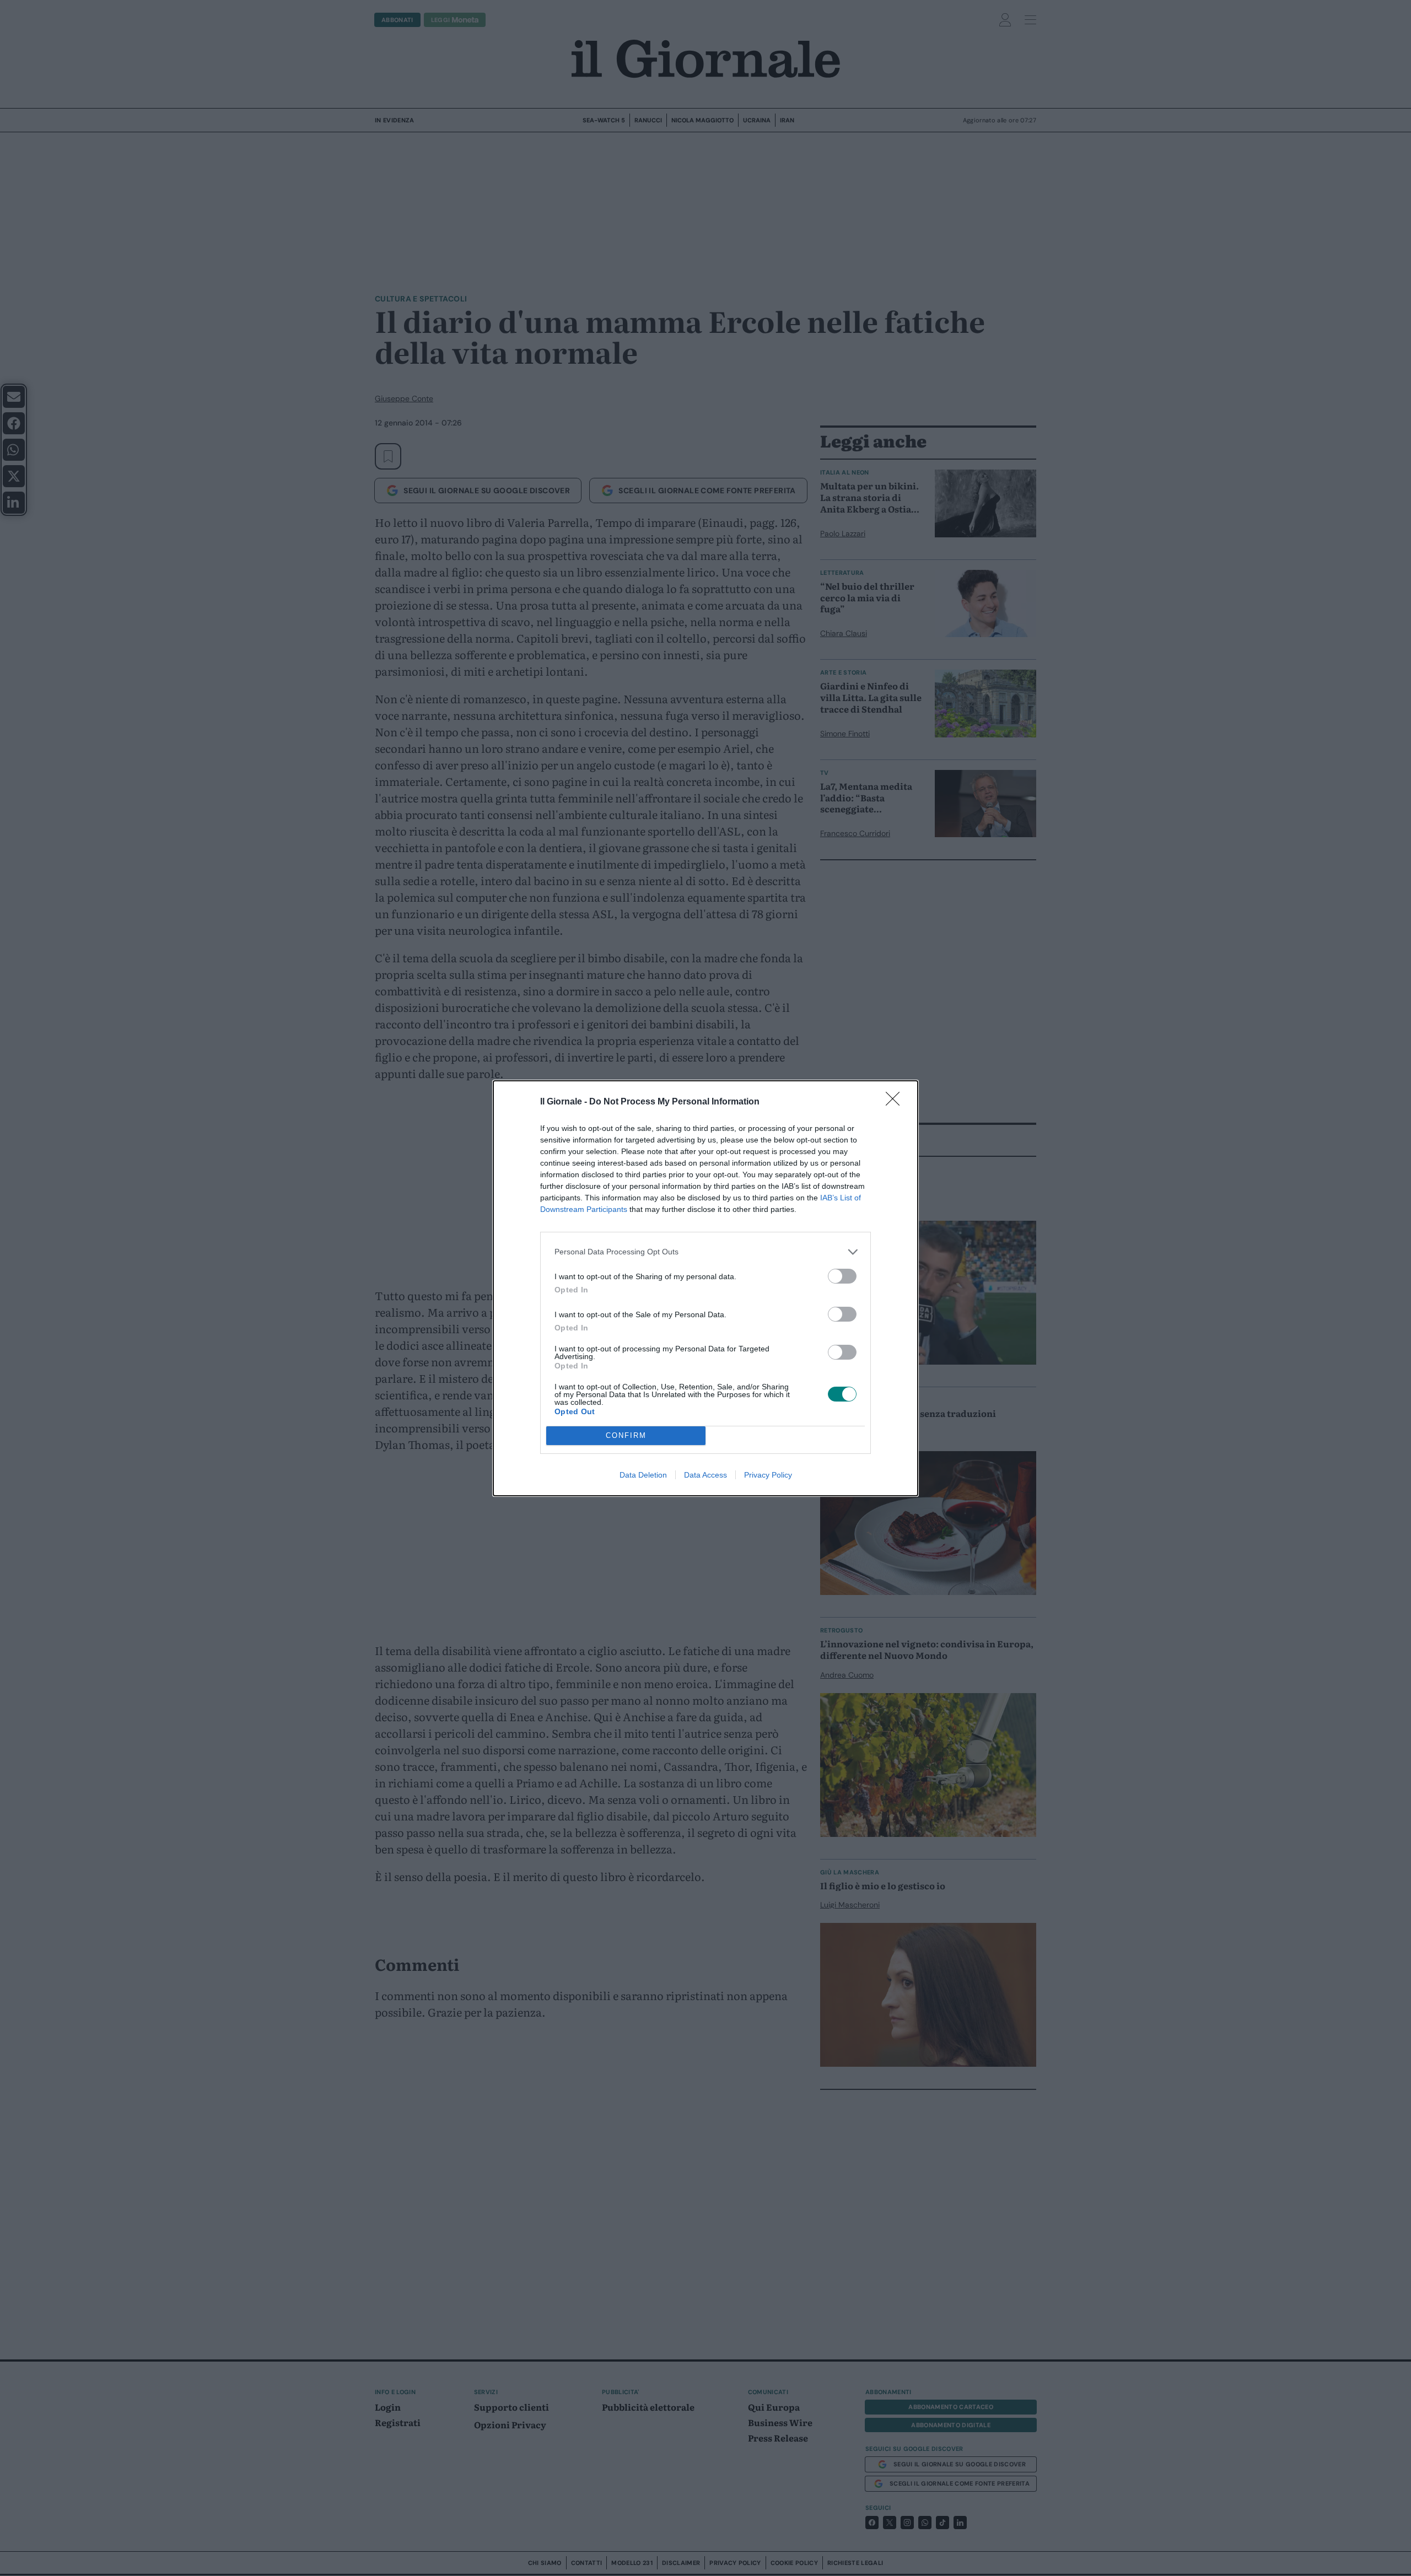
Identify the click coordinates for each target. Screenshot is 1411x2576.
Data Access (705, 1475)
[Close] (896, 1102)
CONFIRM (626, 1435)
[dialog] (705, 1288)
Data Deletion (643, 1475)
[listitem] (705, 1252)
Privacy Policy (768, 1475)
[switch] (842, 1276)
